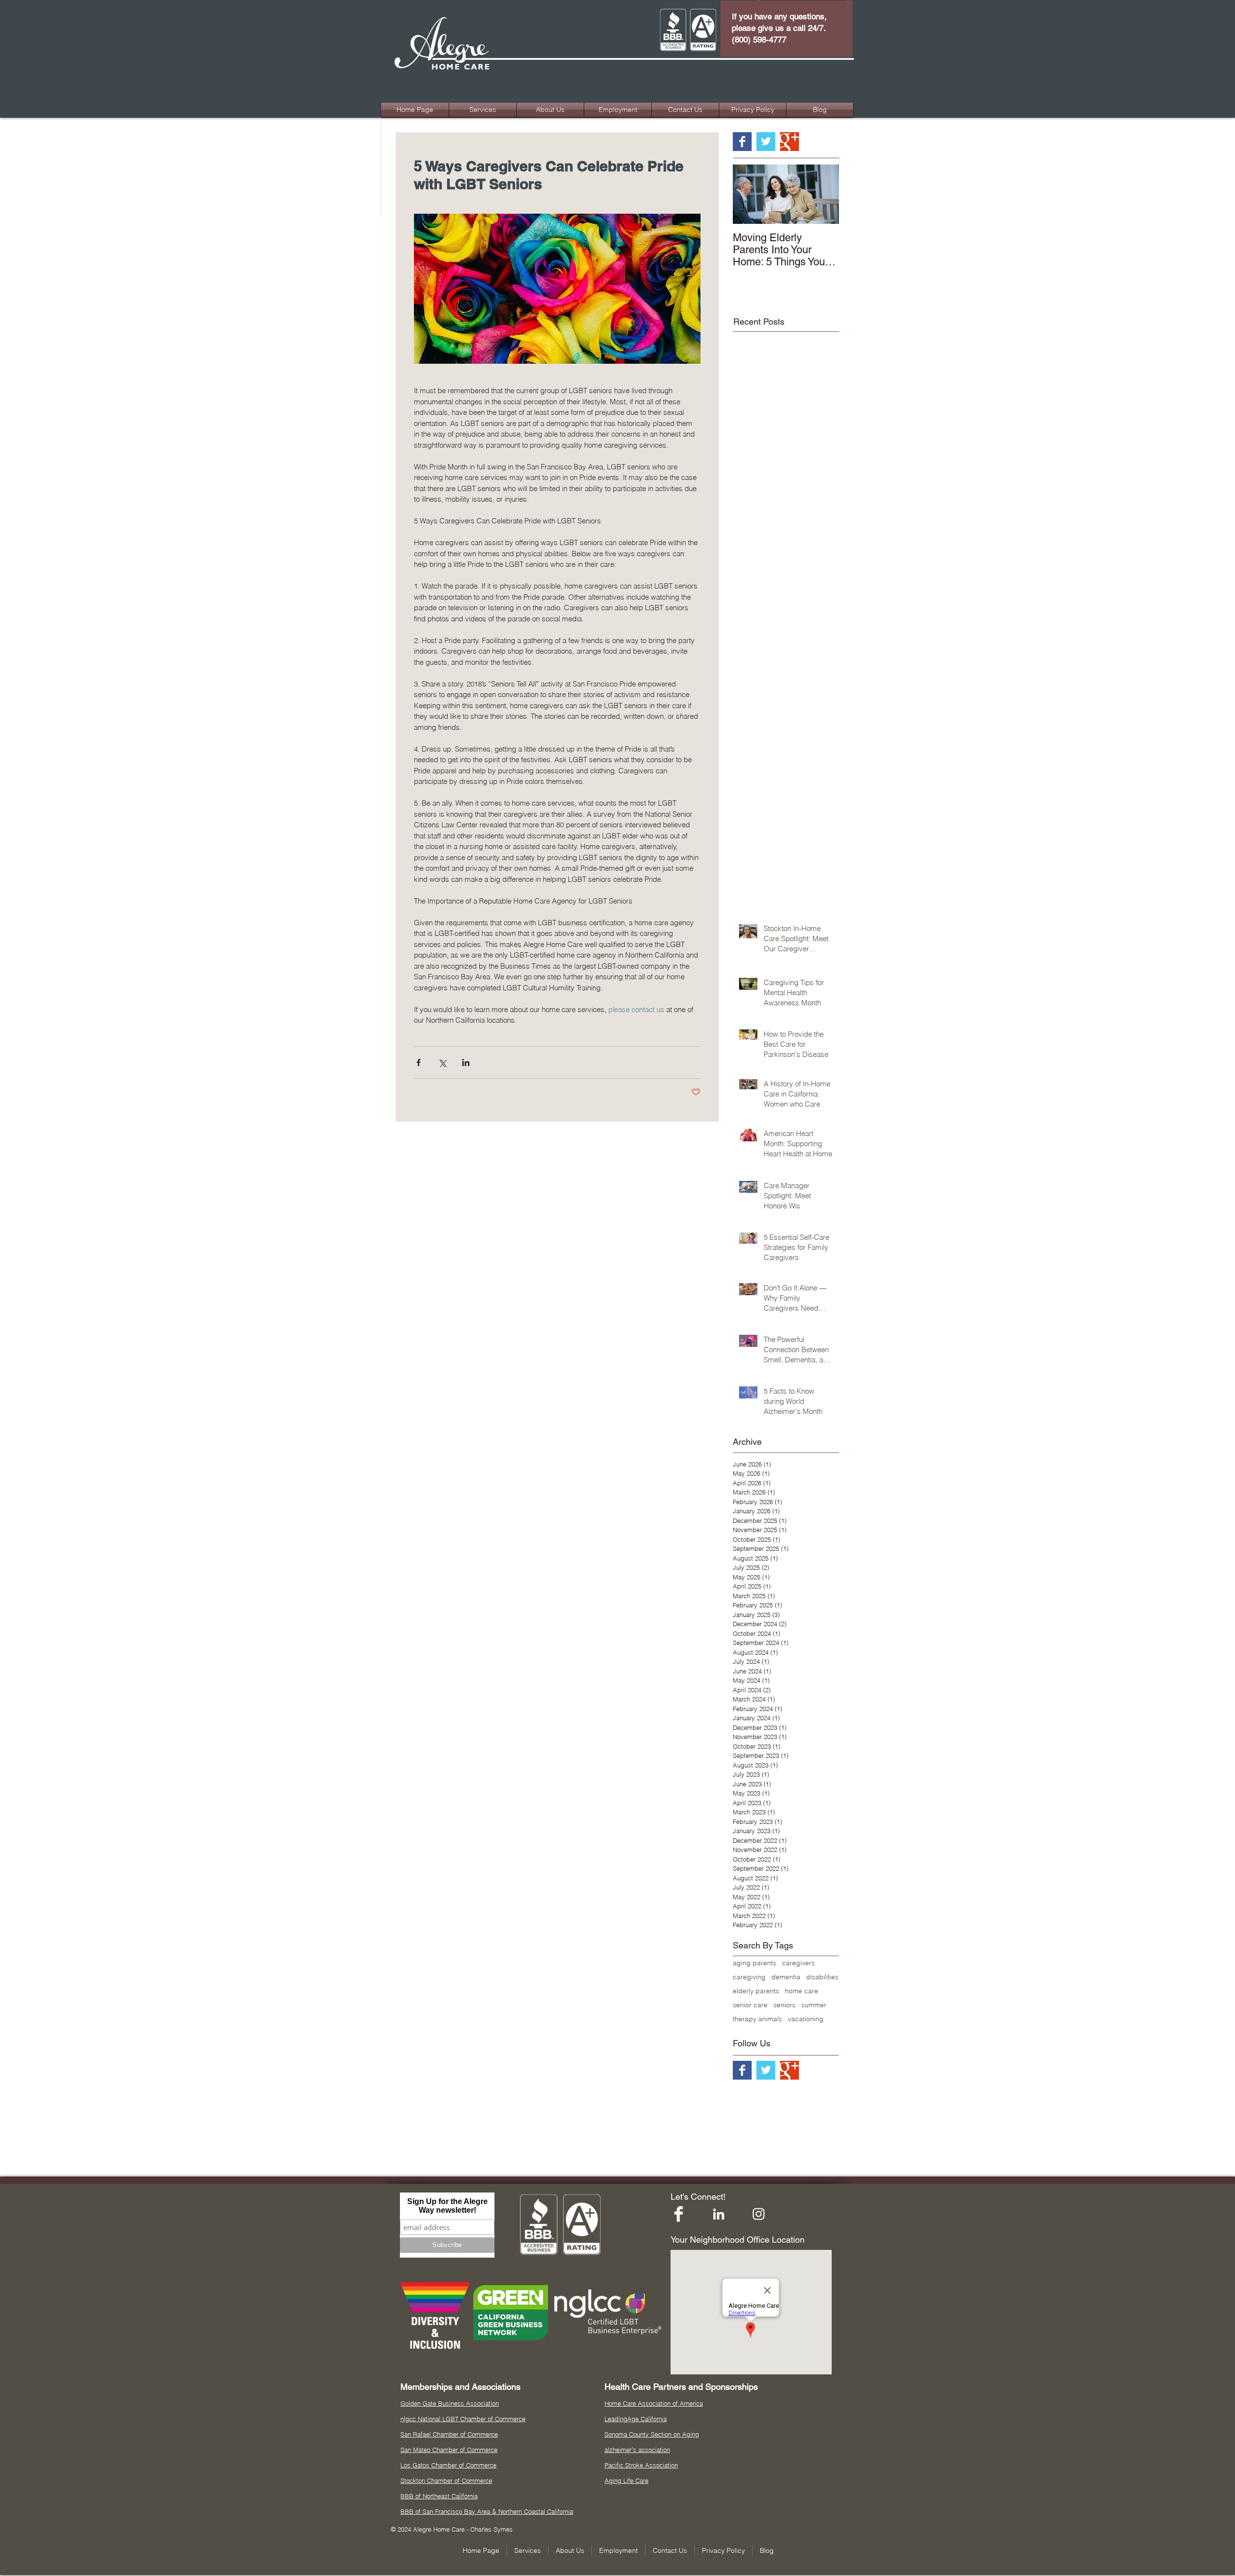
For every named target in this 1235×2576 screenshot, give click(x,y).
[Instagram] (759, 2214)
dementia (786, 1977)
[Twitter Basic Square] (766, 142)
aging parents (755, 1963)
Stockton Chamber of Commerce (446, 2480)
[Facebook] (679, 2214)
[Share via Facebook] (419, 1062)
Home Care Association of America (654, 2403)
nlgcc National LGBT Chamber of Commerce (463, 2419)
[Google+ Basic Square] (789, 142)
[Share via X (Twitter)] (442, 1062)
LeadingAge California (636, 2419)
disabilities (822, 1977)
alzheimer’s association (637, 2450)
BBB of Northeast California (439, 2496)
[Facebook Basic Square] (742, 142)
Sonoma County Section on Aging (652, 2434)
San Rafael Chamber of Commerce (449, 2434)
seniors (784, 2005)
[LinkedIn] (719, 2214)
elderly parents (756, 1991)
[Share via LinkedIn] (466, 1062)
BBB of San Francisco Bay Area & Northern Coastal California (487, 2511)
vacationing (806, 2019)
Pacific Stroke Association (641, 2465)
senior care (750, 2005)
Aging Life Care (626, 2480)
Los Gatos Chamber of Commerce (448, 2465)
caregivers (798, 1963)
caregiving (749, 1977)
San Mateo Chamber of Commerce (449, 2450)
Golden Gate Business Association (450, 2403)
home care (802, 1991)
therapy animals (757, 2019)
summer (814, 2005)
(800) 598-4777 (759, 40)
